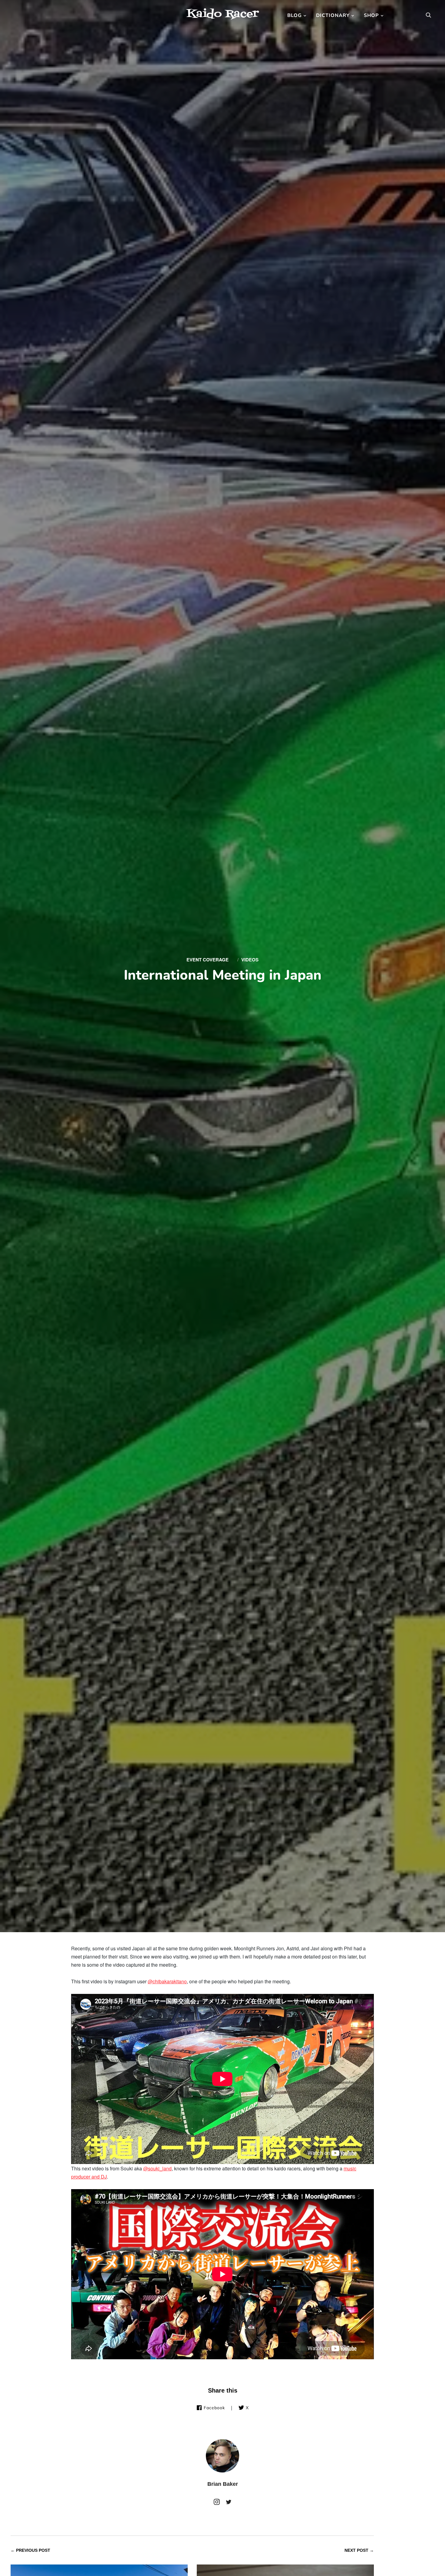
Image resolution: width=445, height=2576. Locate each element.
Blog (295, 15)
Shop (371, 15)
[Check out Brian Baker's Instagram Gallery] (217, 2503)
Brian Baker (223, 2484)
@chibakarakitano (167, 1981)
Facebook (214, 2408)
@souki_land (157, 2168)
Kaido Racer (222, 14)
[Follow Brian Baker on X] (229, 2503)
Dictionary (333, 15)
